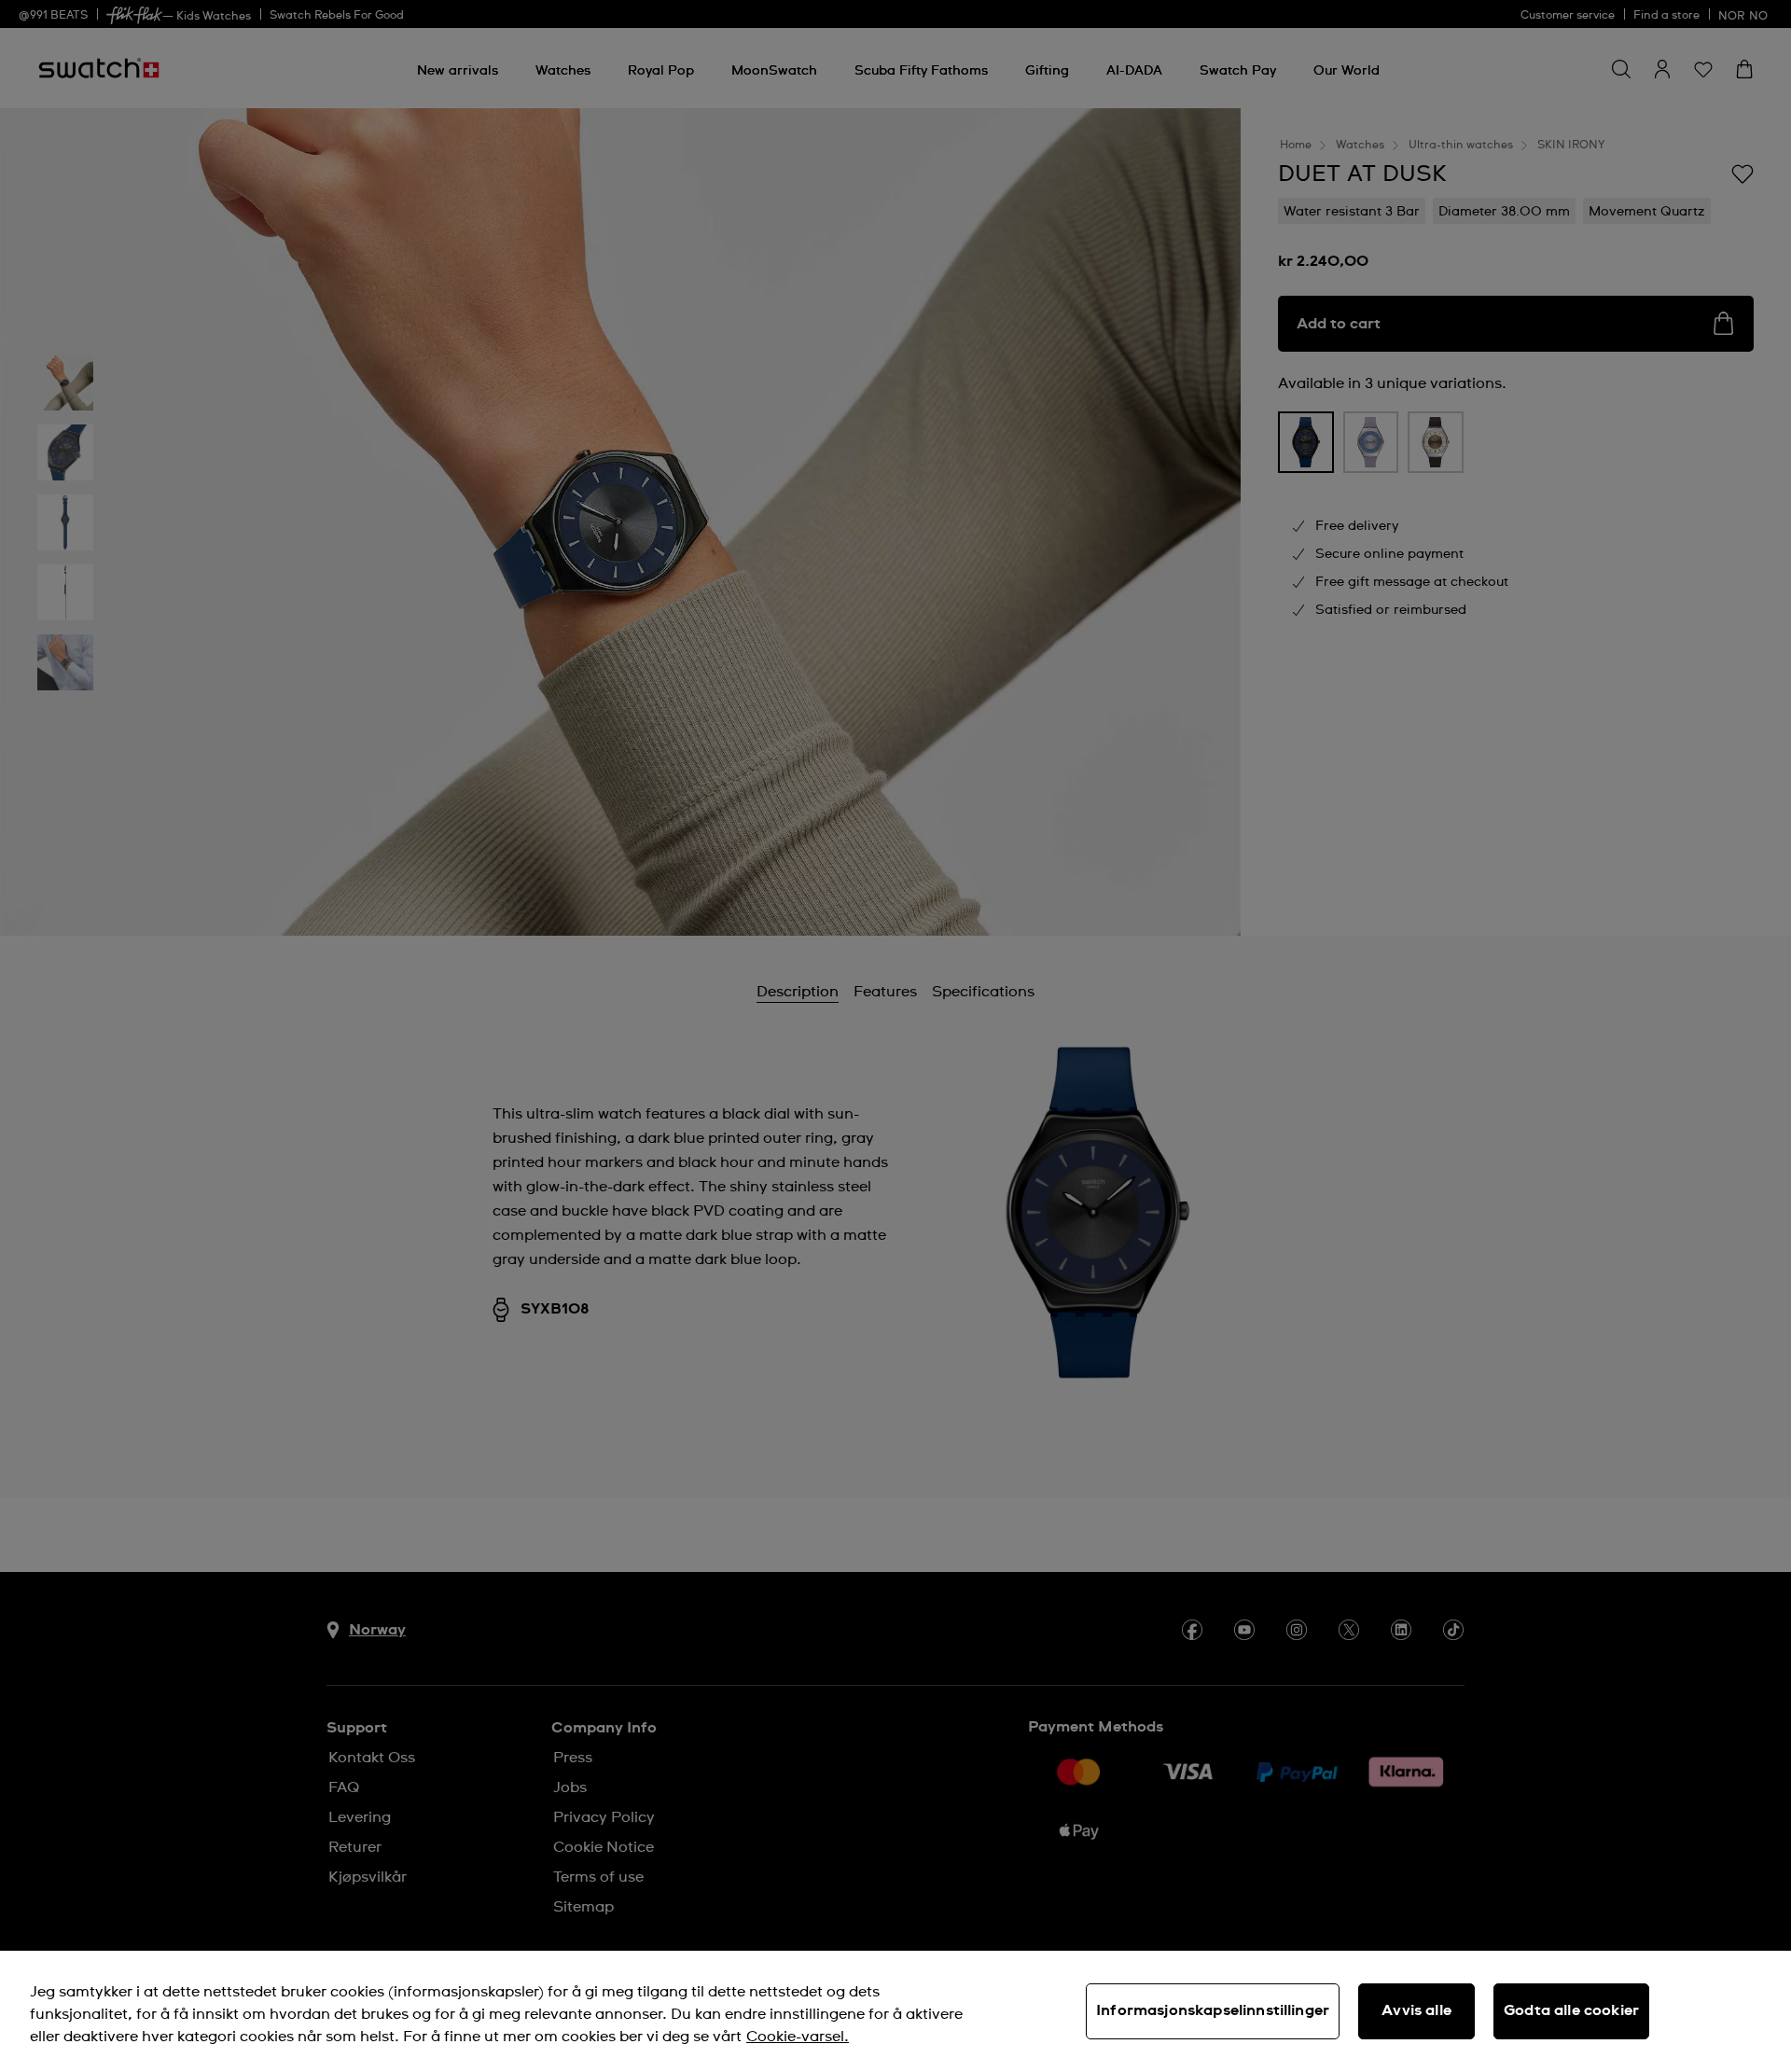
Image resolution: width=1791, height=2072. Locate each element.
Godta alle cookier (1571, 2010)
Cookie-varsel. (798, 2037)
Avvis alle (1416, 2010)
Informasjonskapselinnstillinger (1213, 2010)
